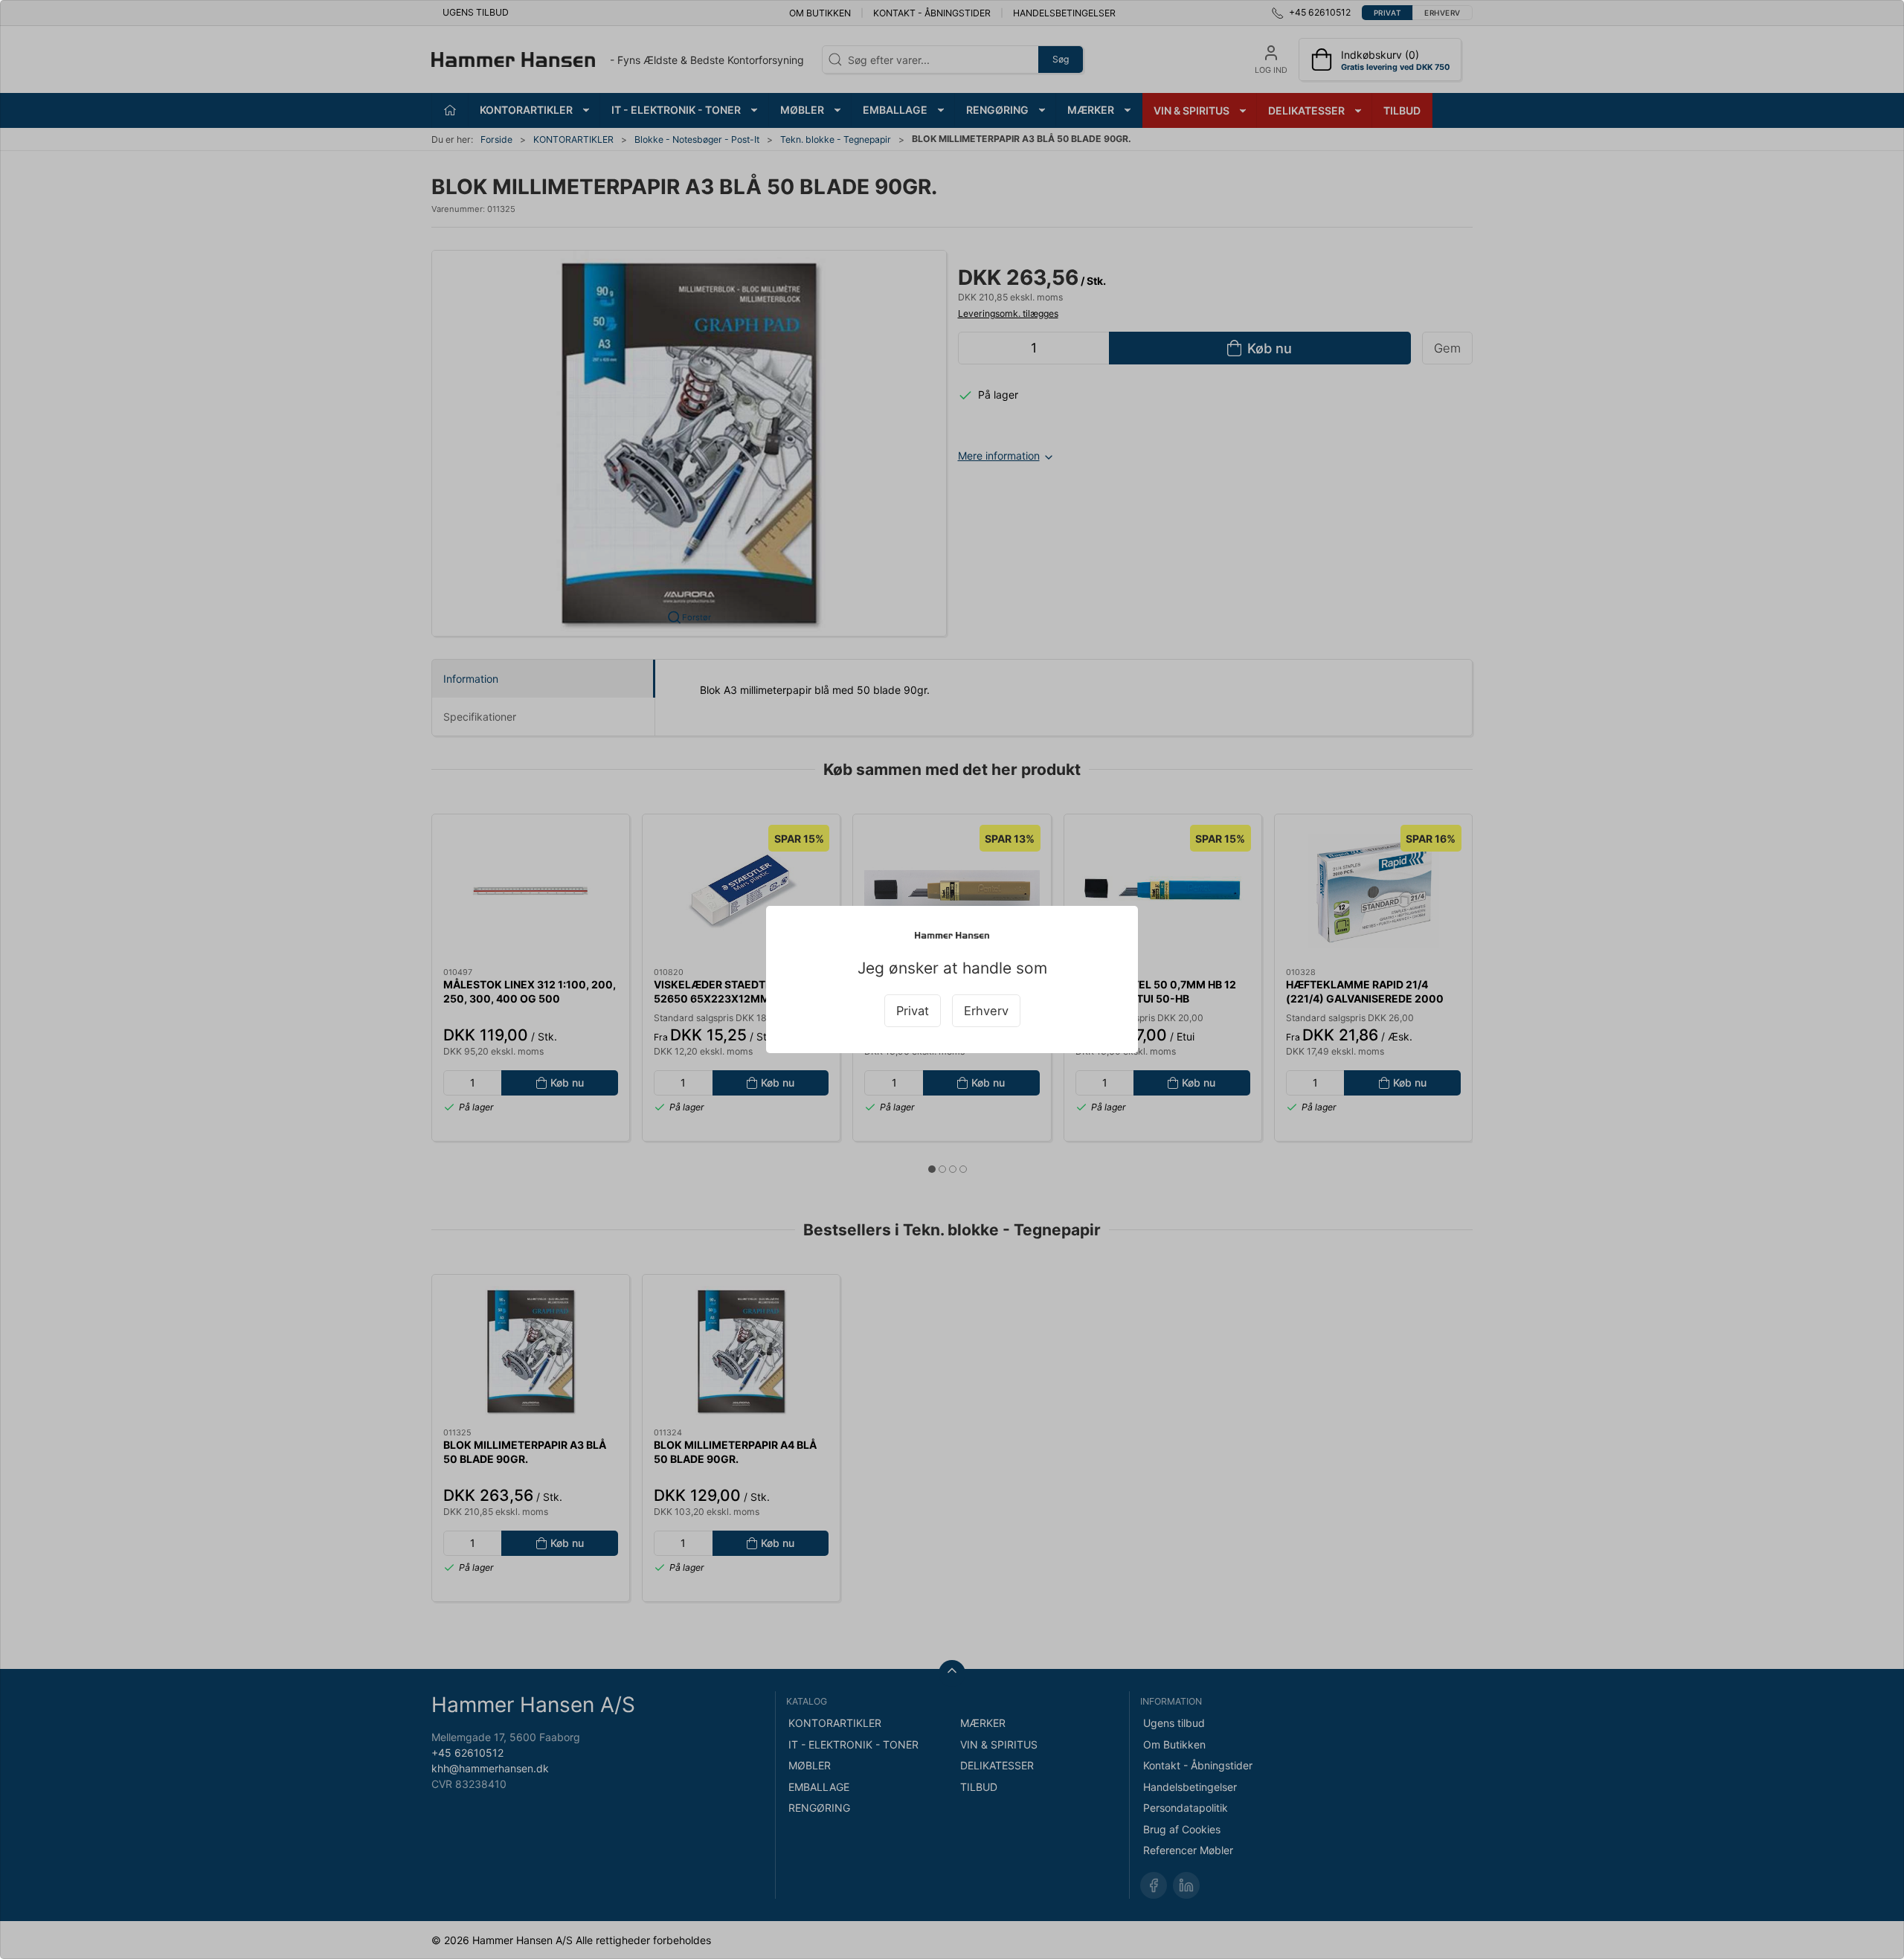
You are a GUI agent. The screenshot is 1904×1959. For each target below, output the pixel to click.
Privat (913, 1011)
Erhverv (986, 1011)
